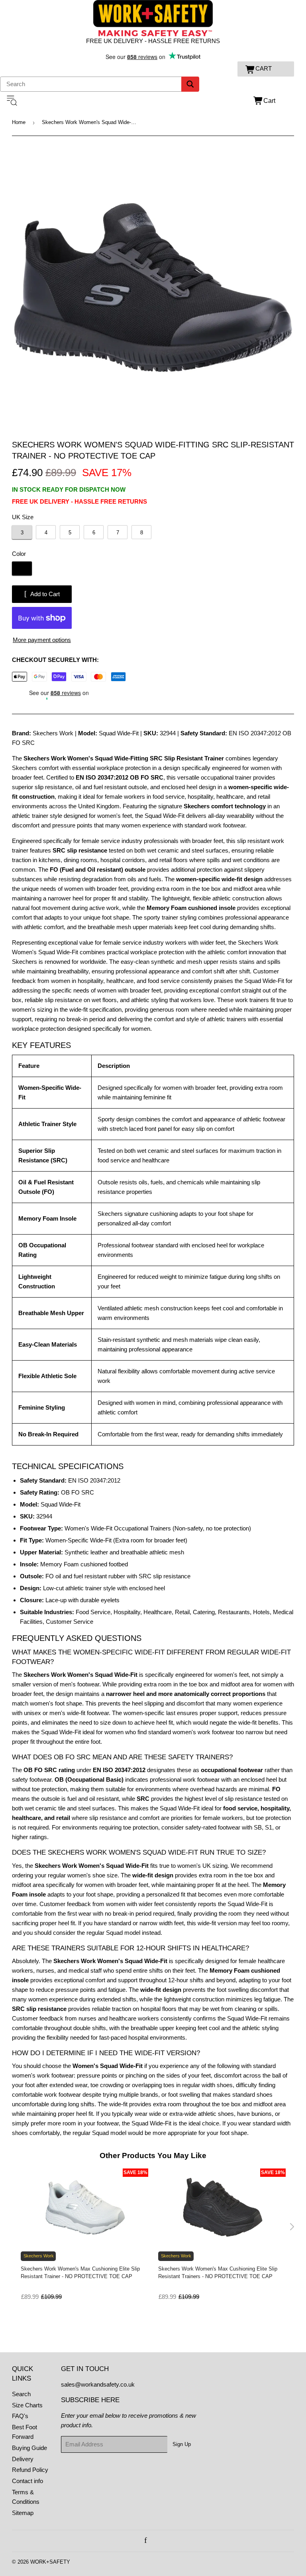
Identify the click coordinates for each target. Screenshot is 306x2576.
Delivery (23, 2459)
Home (19, 122)
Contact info (27, 2481)
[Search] (190, 84)
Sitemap (23, 2513)
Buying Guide (29, 2448)
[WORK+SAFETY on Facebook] (146, 2541)
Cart (269, 101)
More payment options (42, 640)
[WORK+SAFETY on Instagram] (155, 2541)
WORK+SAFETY (50, 2562)
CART (264, 68)
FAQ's (20, 2416)
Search (21, 2394)
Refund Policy (30, 2470)
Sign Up (182, 2444)
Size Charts (27, 2405)
